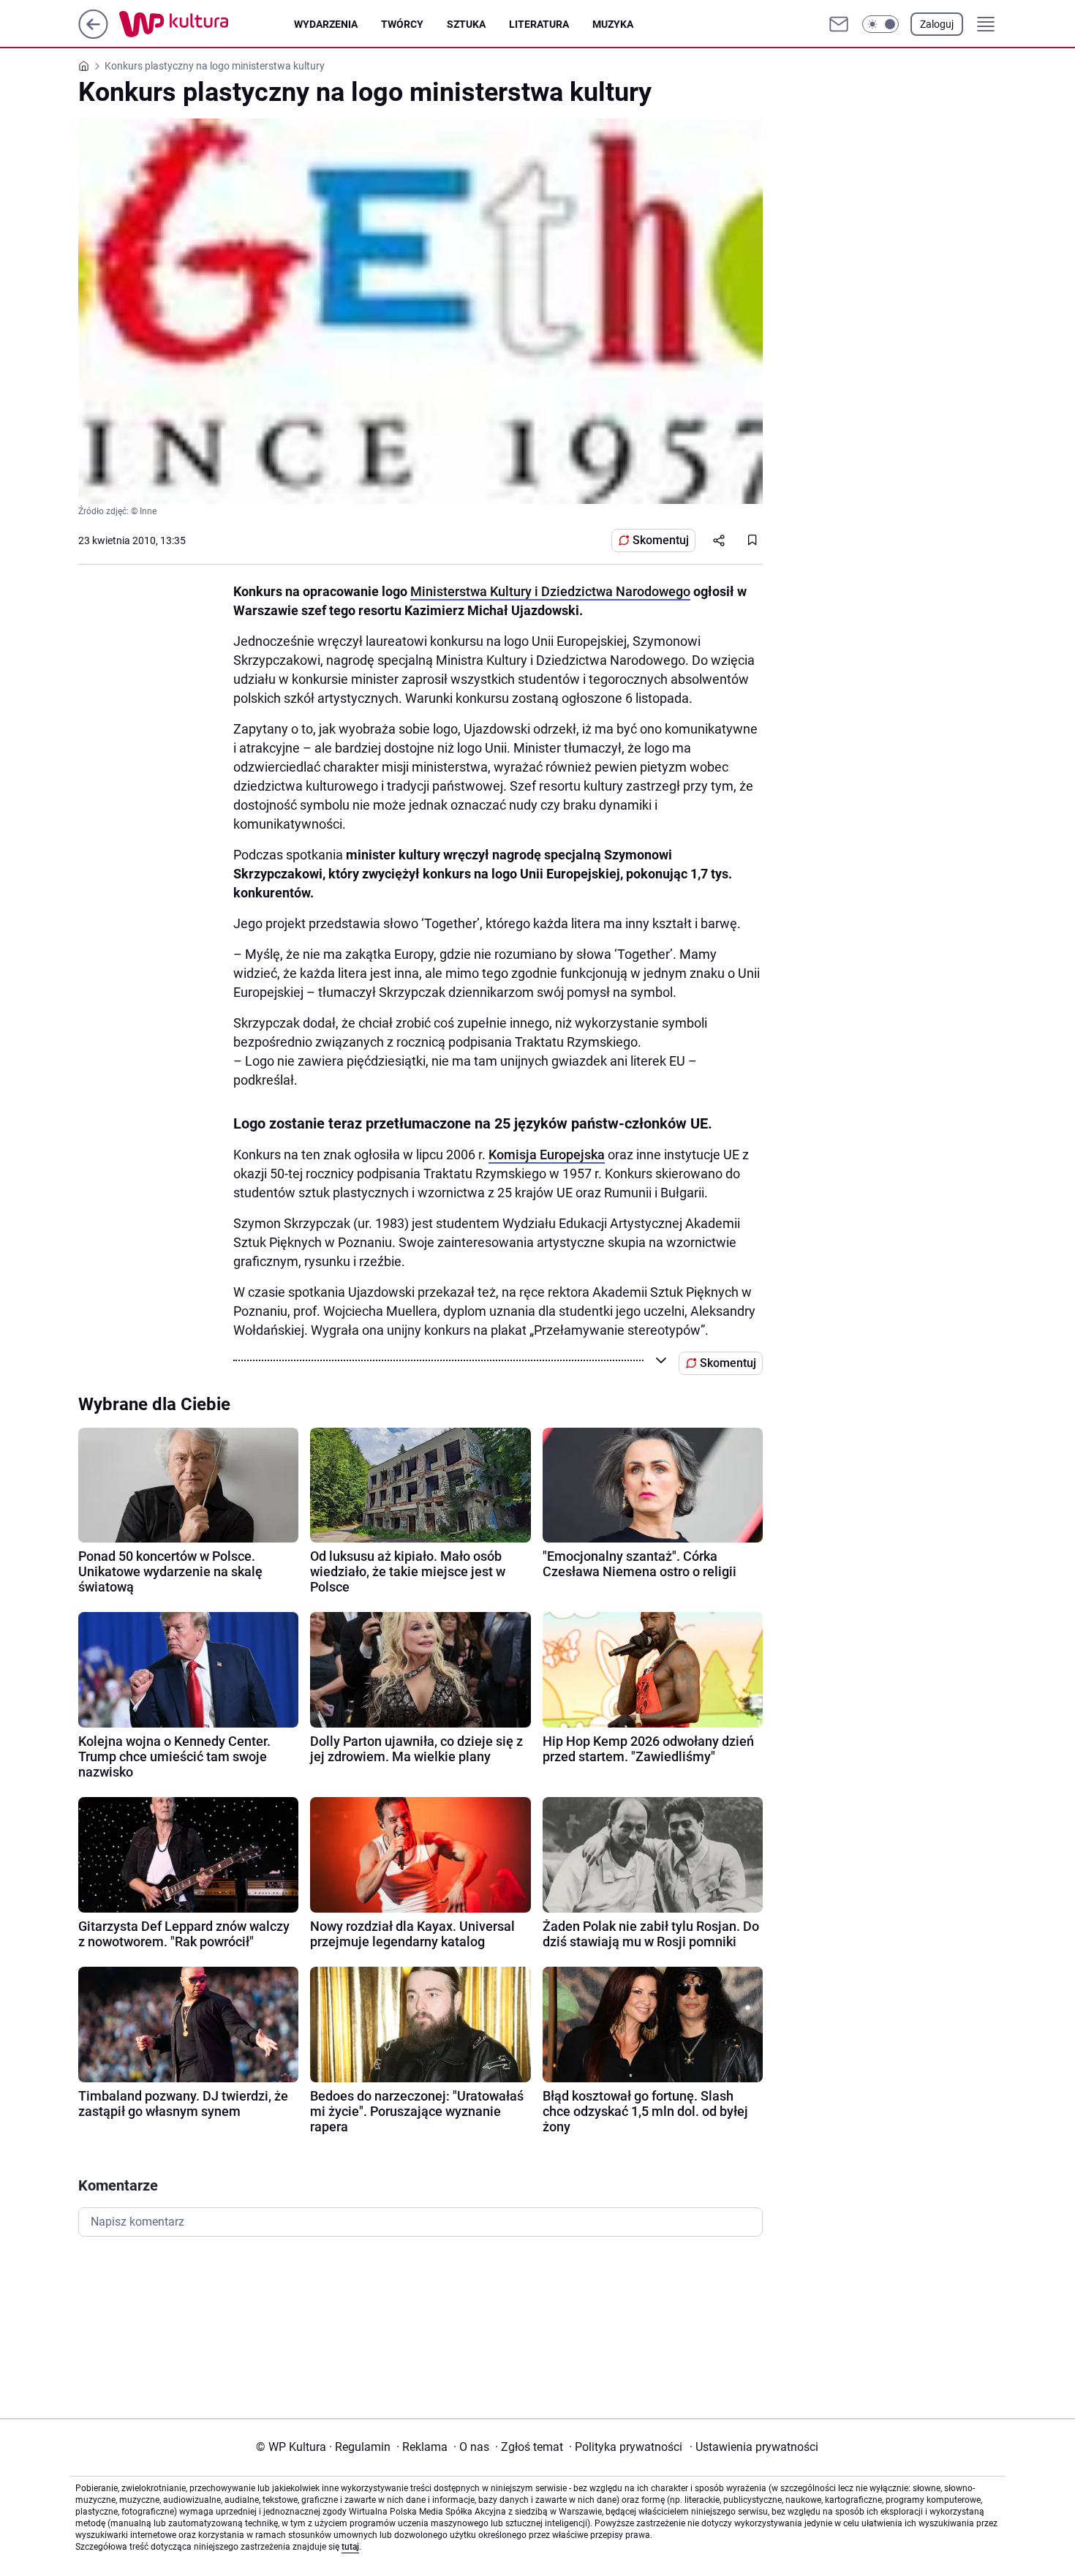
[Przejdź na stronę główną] (93, 35)
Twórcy (402, 24)
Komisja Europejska (547, 1155)
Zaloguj (937, 24)
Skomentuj (661, 540)
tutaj (350, 2547)
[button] (880, 24)
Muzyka (613, 24)
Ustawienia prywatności (754, 2447)
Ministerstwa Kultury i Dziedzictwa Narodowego (550, 591)
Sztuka (466, 24)
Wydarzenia (326, 24)
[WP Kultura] (207, 24)
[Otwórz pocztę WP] (839, 24)
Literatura (539, 24)
